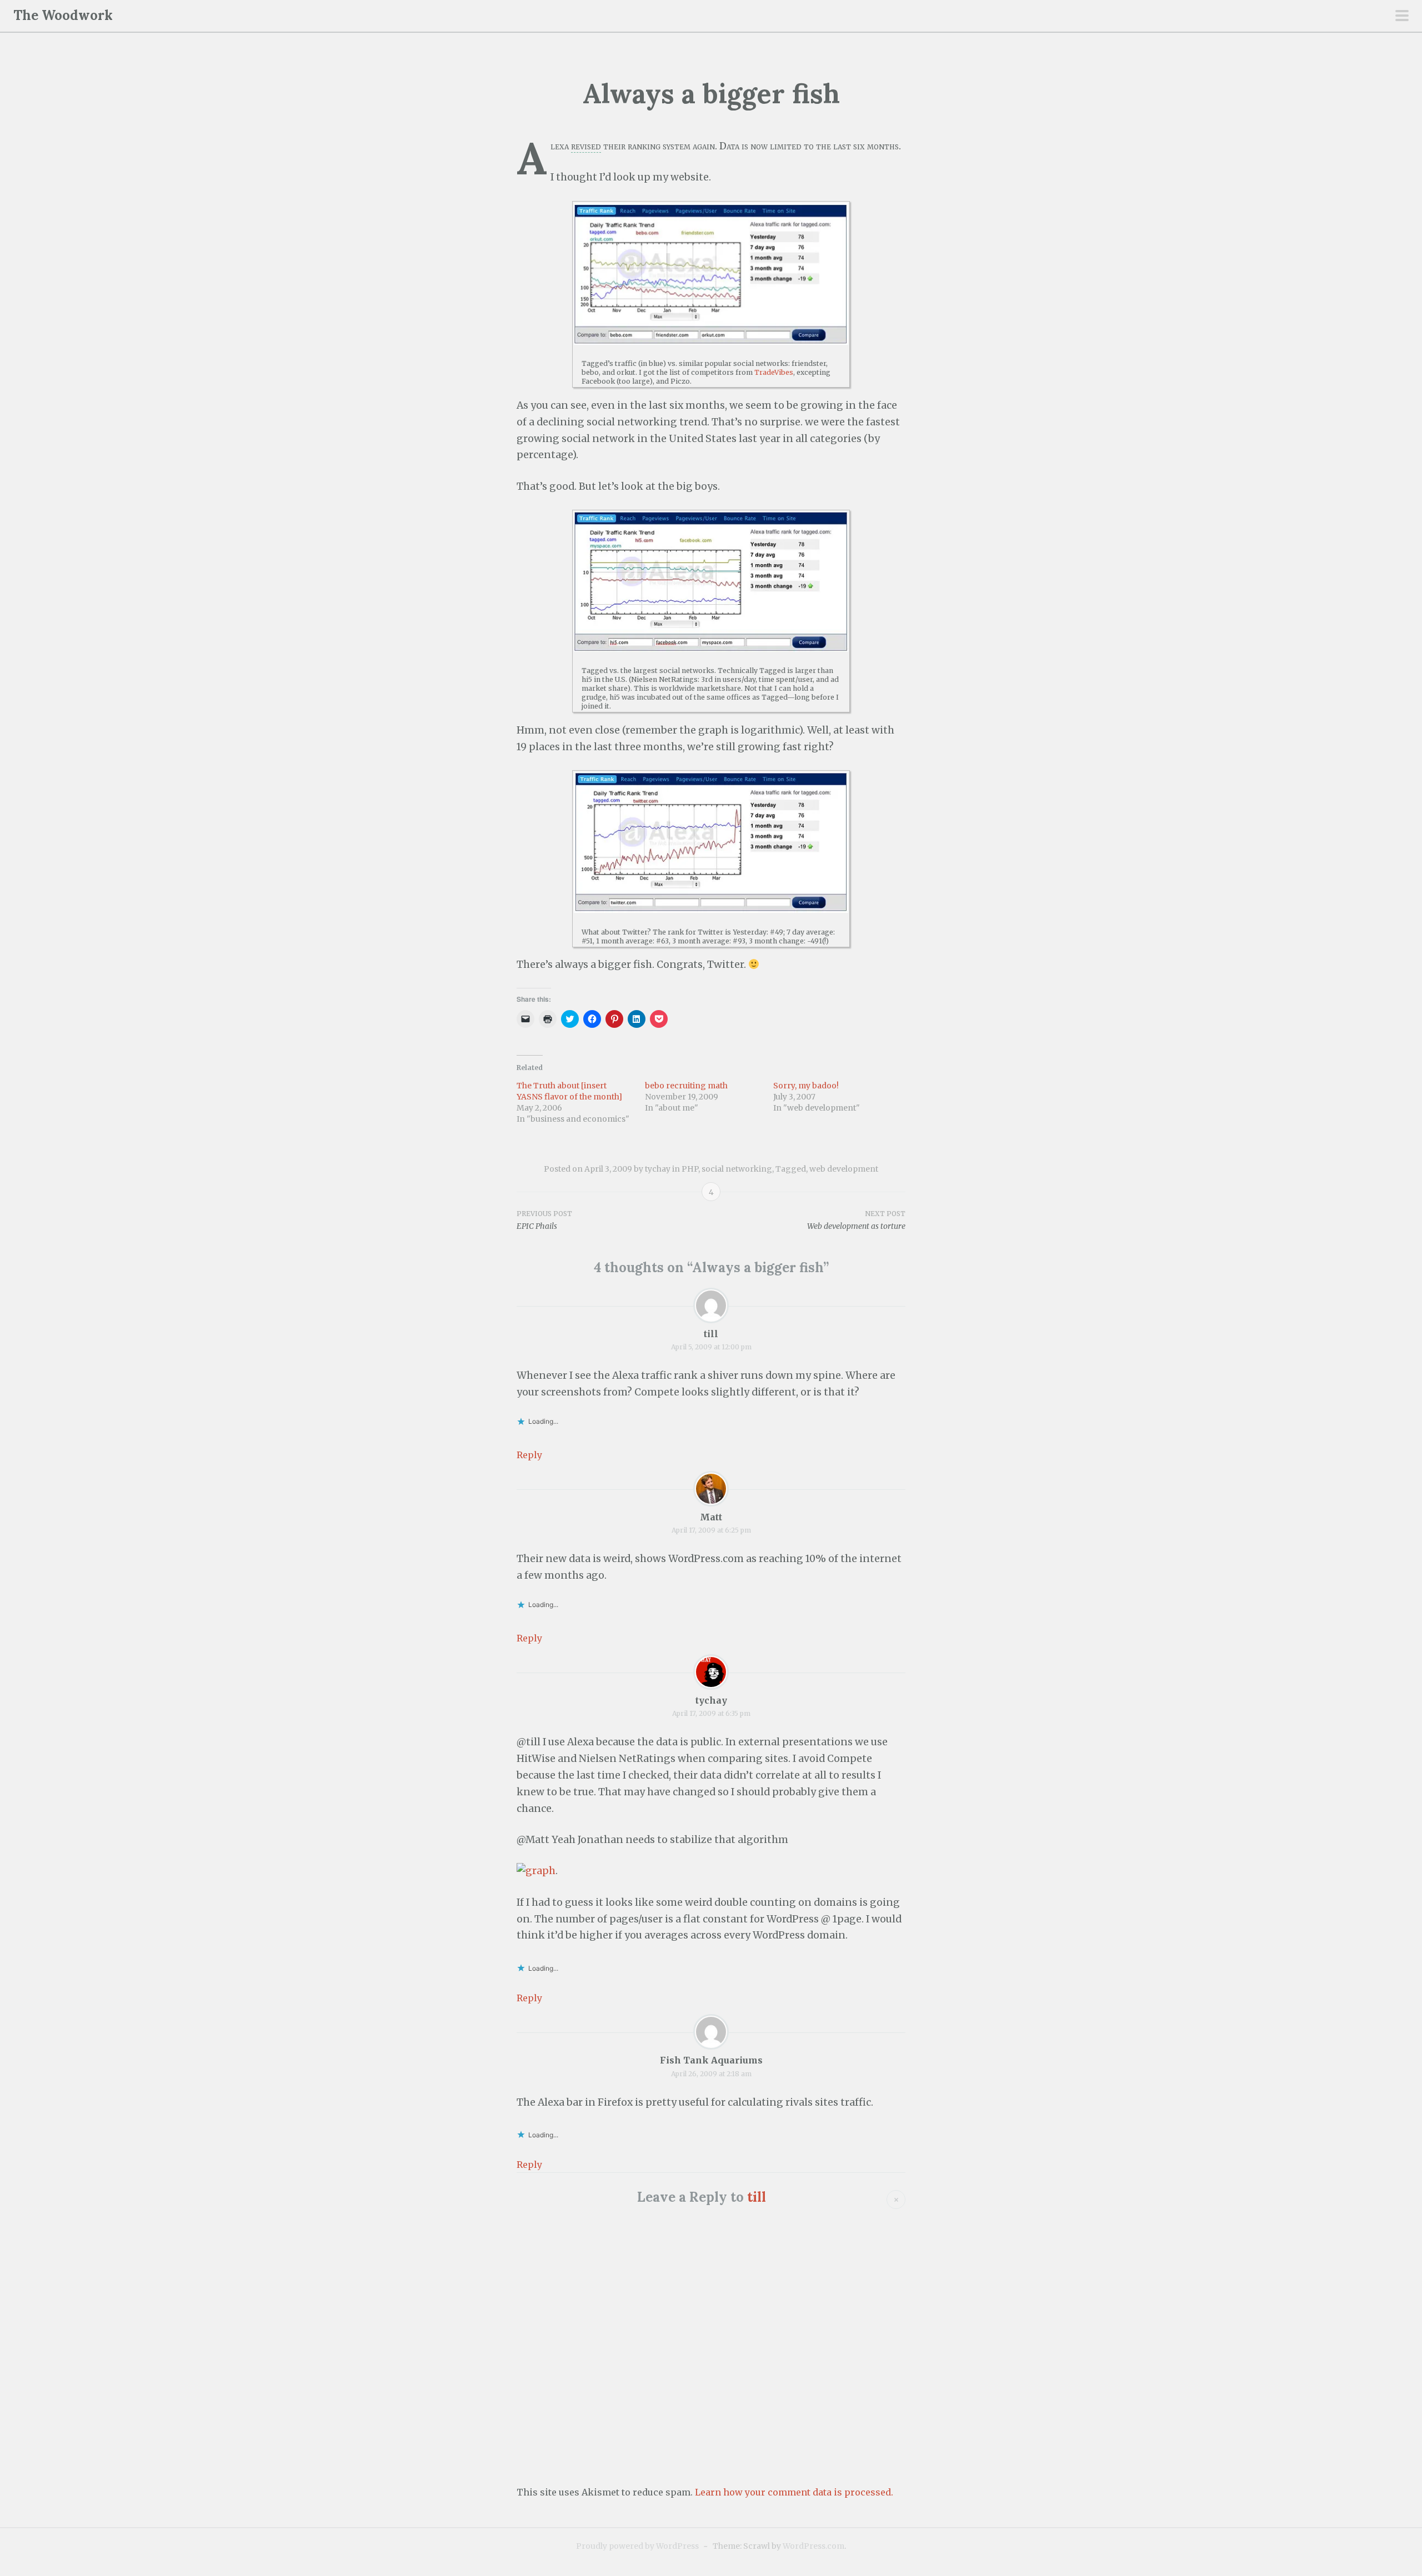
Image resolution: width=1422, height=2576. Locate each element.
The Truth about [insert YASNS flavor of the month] (569, 1091)
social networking (737, 1169)
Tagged (791, 1169)
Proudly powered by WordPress (637, 2546)
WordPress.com (813, 2546)
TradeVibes (774, 372)
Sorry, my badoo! (806, 1086)
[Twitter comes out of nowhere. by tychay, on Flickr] (711, 842)
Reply (529, 1455)
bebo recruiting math (686, 1086)
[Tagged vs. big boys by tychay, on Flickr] (711, 582)
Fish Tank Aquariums (711, 2060)
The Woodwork (63, 15)
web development (844, 1169)
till (711, 1334)
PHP (690, 1169)
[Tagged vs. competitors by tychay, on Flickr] (711, 274)
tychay (658, 1169)
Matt (711, 1517)
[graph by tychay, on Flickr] (536, 1871)
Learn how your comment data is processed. (794, 2492)
